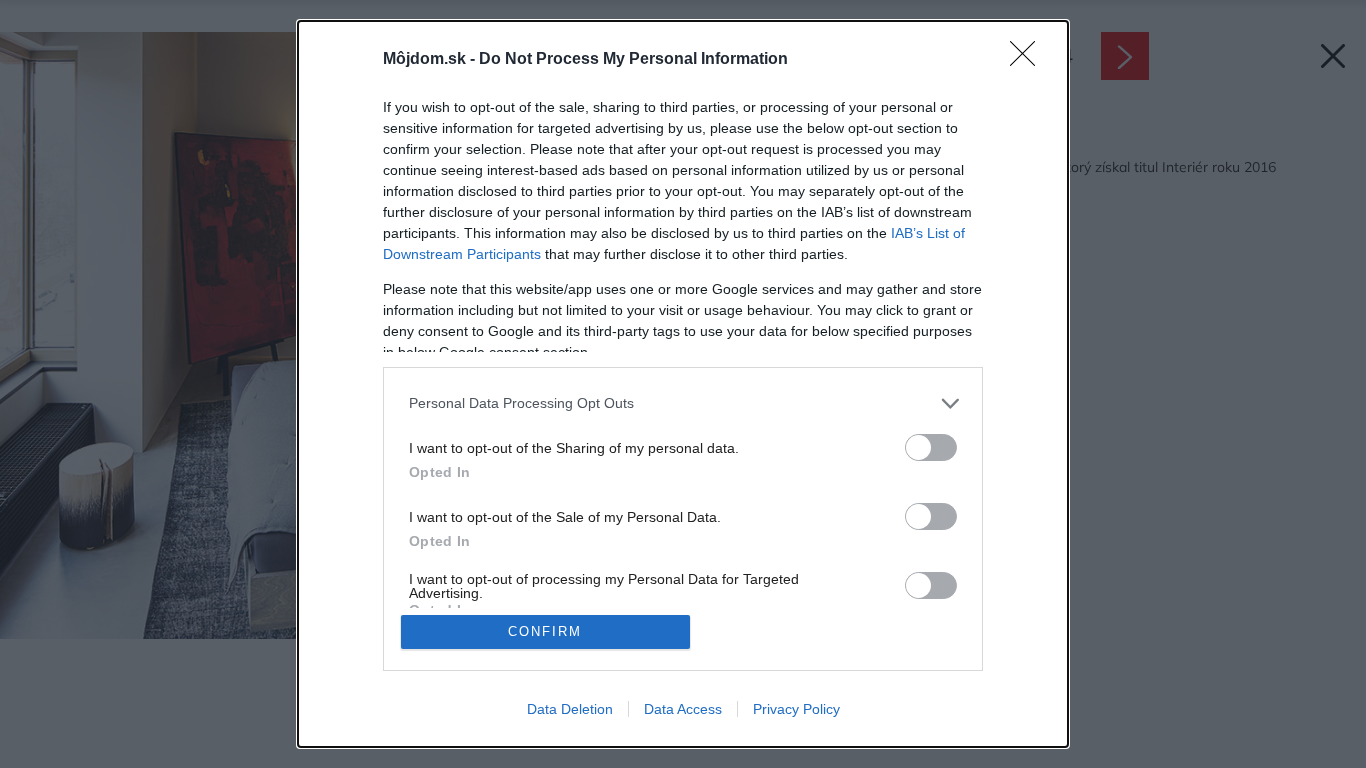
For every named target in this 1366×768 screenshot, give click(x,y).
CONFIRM (545, 631)
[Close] (1029, 60)
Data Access (683, 709)
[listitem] (683, 403)
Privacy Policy (796, 709)
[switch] (931, 447)
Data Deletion (570, 709)
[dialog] (683, 384)
